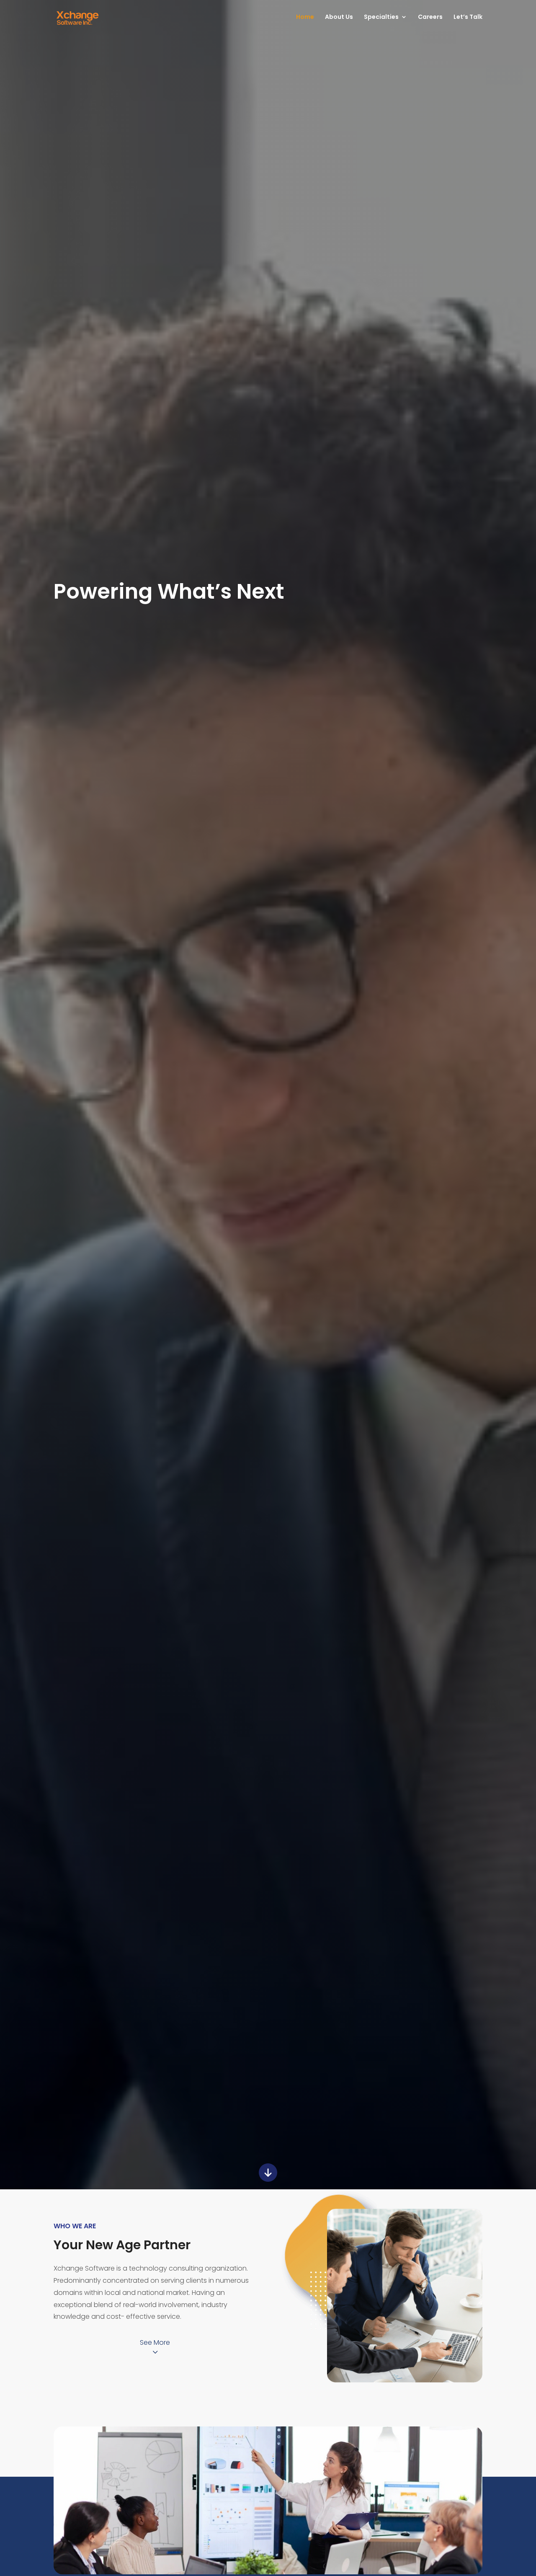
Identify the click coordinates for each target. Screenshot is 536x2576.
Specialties (381, 17)
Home (305, 17)
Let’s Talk (468, 17)
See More (155, 2342)
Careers (430, 17)
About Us (339, 17)
